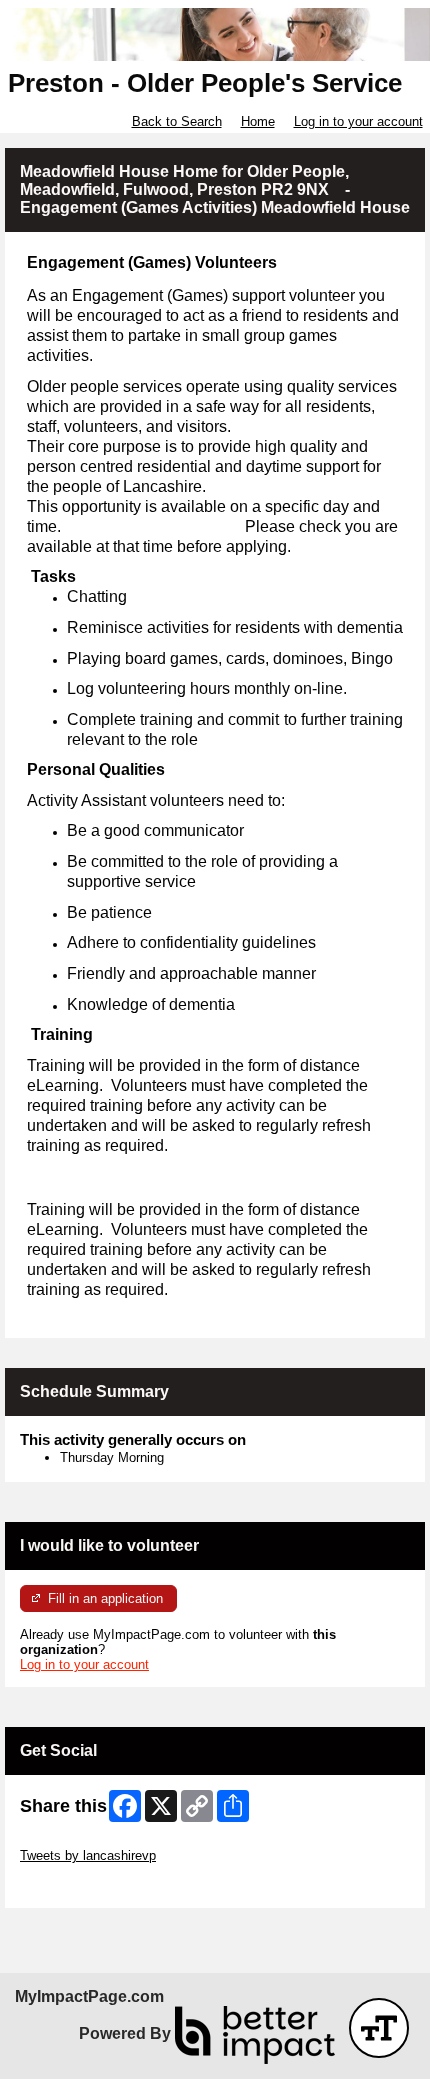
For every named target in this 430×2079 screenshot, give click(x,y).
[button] (379, 2028)
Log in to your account (358, 121)
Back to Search (177, 121)
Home (258, 121)
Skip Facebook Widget (85, 1885)
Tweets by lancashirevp (88, 1855)
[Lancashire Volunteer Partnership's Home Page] (215, 34)
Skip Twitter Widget (76, 1840)
